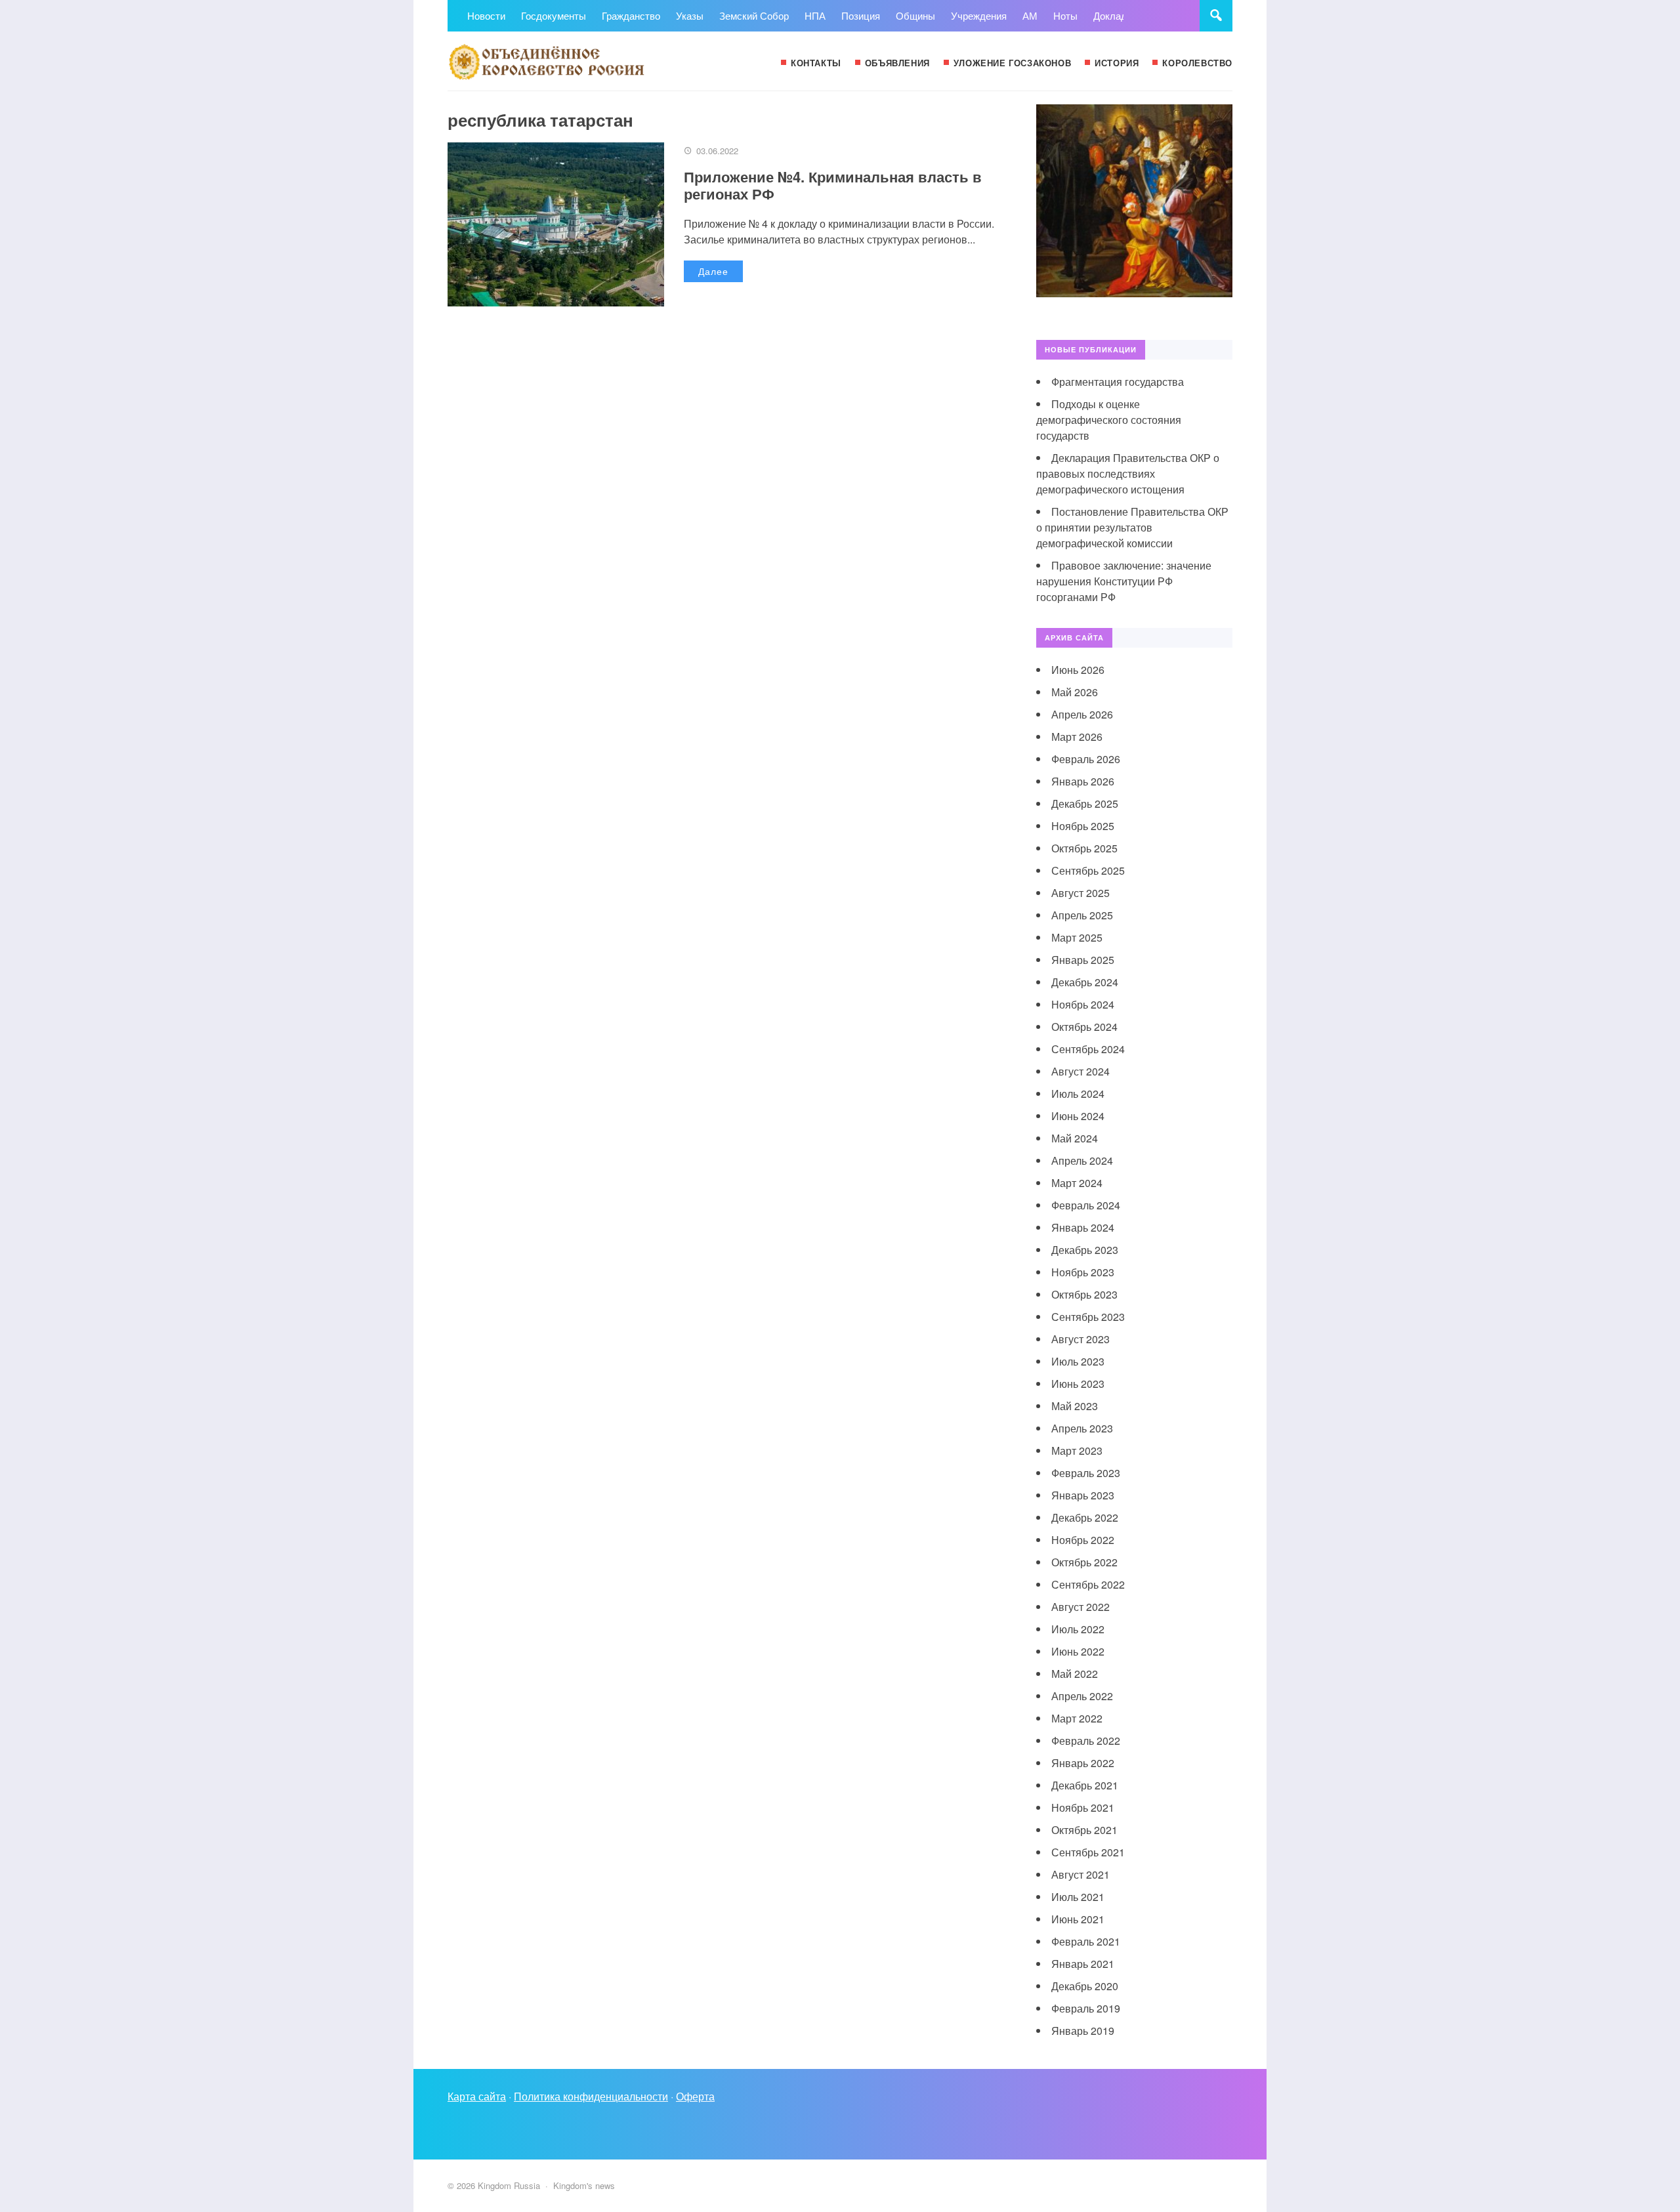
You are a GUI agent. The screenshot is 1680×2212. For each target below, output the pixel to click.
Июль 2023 (1078, 1361)
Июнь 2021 (1078, 1919)
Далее (713, 271)
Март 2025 (1077, 937)
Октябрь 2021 (1084, 1830)
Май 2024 (1075, 1138)
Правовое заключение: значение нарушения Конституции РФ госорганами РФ (1124, 581)
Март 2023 (1077, 1450)
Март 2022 (1077, 1718)
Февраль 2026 (1086, 759)
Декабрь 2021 (1085, 1785)
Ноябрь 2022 (1083, 1540)
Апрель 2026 (1082, 714)
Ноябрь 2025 (1083, 826)
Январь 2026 (1083, 781)
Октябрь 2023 (1084, 1294)
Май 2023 (1075, 1406)
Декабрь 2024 (1085, 982)
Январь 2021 (1083, 1964)
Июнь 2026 (1078, 670)
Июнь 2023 (1078, 1384)
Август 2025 (1081, 893)
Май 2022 (1075, 1674)
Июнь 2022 (1078, 1651)
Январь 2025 (1083, 960)
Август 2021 (1081, 1874)
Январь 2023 (1083, 1495)
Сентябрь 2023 (1088, 1317)
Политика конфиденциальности (591, 2096)
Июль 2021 (1078, 1897)
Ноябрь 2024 (1083, 1004)
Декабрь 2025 (1085, 803)
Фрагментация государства (1118, 382)
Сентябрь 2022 (1088, 1584)
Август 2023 (1081, 1339)
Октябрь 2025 (1084, 848)
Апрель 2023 (1082, 1428)
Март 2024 (1077, 1183)
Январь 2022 (1083, 1763)
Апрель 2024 (1082, 1160)
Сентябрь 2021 (1088, 1852)
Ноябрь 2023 (1083, 1272)
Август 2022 (1081, 1607)
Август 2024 (1081, 1071)
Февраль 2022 (1086, 1741)
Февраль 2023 (1086, 1473)
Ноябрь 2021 (1083, 1807)
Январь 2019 (1083, 2031)
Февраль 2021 (1086, 1941)
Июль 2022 (1078, 1629)
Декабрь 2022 (1085, 1517)
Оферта (695, 2096)
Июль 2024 (1078, 1094)
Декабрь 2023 (1085, 1250)
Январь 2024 (1083, 1227)
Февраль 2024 (1086, 1205)
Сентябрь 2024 (1088, 1049)
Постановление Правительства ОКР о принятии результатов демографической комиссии (1132, 527)
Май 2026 (1075, 692)
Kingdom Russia (546, 61)
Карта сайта (477, 2096)
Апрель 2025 (1082, 915)
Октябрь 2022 (1084, 1562)
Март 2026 (1077, 737)
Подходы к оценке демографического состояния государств (1109, 420)
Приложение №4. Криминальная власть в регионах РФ (833, 185)
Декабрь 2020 (1085, 1986)
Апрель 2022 (1082, 1696)
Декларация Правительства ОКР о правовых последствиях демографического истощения (1128, 473)
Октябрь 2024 (1084, 1027)
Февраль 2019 (1086, 2008)
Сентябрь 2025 (1088, 870)
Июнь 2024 (1078, 1116)
